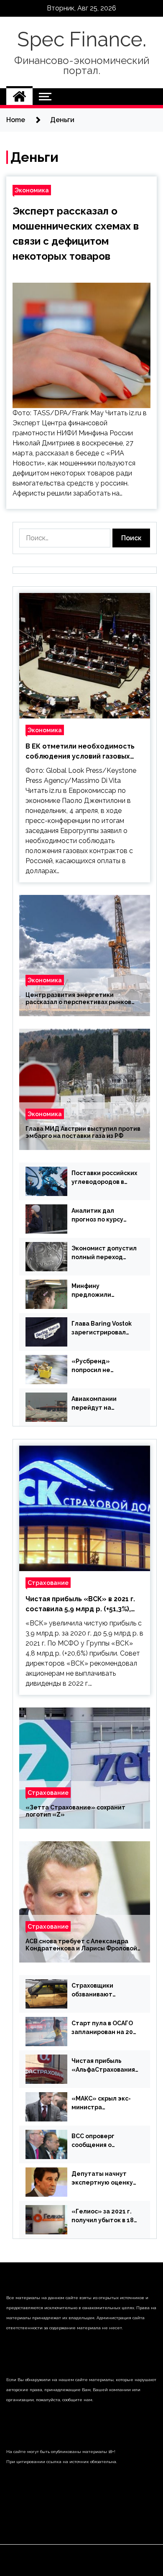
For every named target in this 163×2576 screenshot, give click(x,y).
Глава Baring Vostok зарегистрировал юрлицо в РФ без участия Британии (102, 1329)
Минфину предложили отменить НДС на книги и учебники (99, 1291)
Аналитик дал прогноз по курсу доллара (97, 1216)
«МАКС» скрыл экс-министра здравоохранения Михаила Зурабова (101, 2103)
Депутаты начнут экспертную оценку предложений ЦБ (102, 2179)
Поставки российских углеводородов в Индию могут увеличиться (104, 1178)
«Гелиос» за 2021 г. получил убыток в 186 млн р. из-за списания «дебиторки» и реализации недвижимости (104, 2216)
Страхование (48, 1583)
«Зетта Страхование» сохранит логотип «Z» (75, 1811)
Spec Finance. (82, 39)
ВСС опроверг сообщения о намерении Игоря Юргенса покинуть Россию (100, 2141)
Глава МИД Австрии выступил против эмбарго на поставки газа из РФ (83, 1132)
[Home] (19, 97)
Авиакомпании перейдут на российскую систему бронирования (104, 1404)
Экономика (32, 190)
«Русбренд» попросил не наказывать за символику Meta (96, 1366)
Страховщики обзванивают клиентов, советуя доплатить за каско (102, 1991)
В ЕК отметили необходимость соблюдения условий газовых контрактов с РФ (80, 752)
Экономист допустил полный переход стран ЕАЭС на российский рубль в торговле (104, 1253)
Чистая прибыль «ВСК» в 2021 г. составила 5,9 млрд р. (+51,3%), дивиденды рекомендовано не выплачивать (80, 1605)
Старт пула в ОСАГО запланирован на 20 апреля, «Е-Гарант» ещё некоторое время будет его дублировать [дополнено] (103, 2028)
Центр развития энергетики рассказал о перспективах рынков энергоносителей (78, 999)
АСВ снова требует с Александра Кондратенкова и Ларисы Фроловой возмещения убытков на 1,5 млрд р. (81, 1945)
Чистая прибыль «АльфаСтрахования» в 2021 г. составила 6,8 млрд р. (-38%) (105, 2066)
